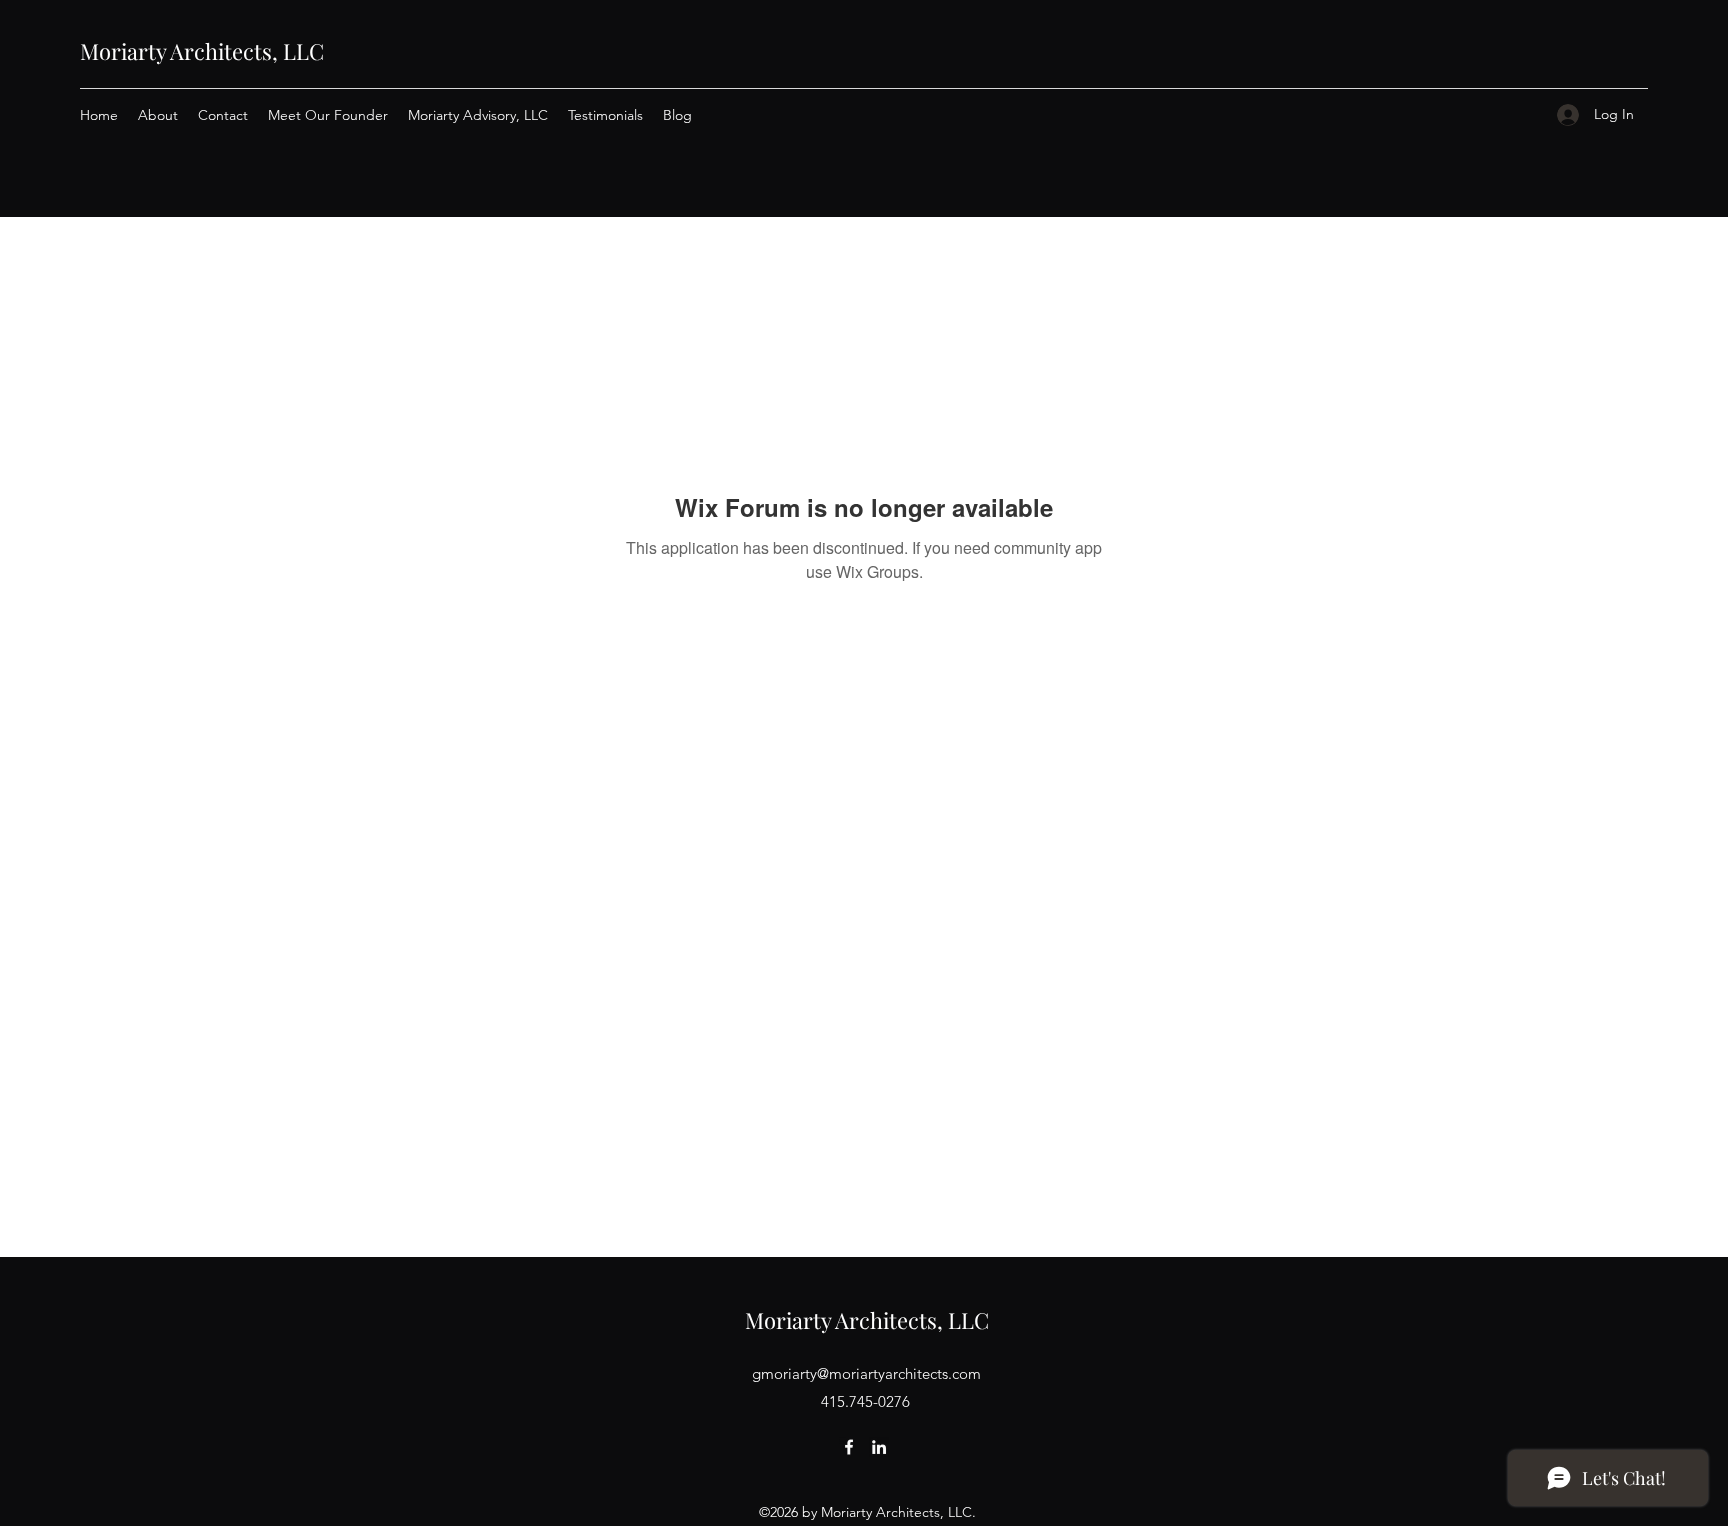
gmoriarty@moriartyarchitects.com (866, 1373)
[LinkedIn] (879, 1447)
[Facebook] (849, 1447)
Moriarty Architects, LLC (202, 51)
